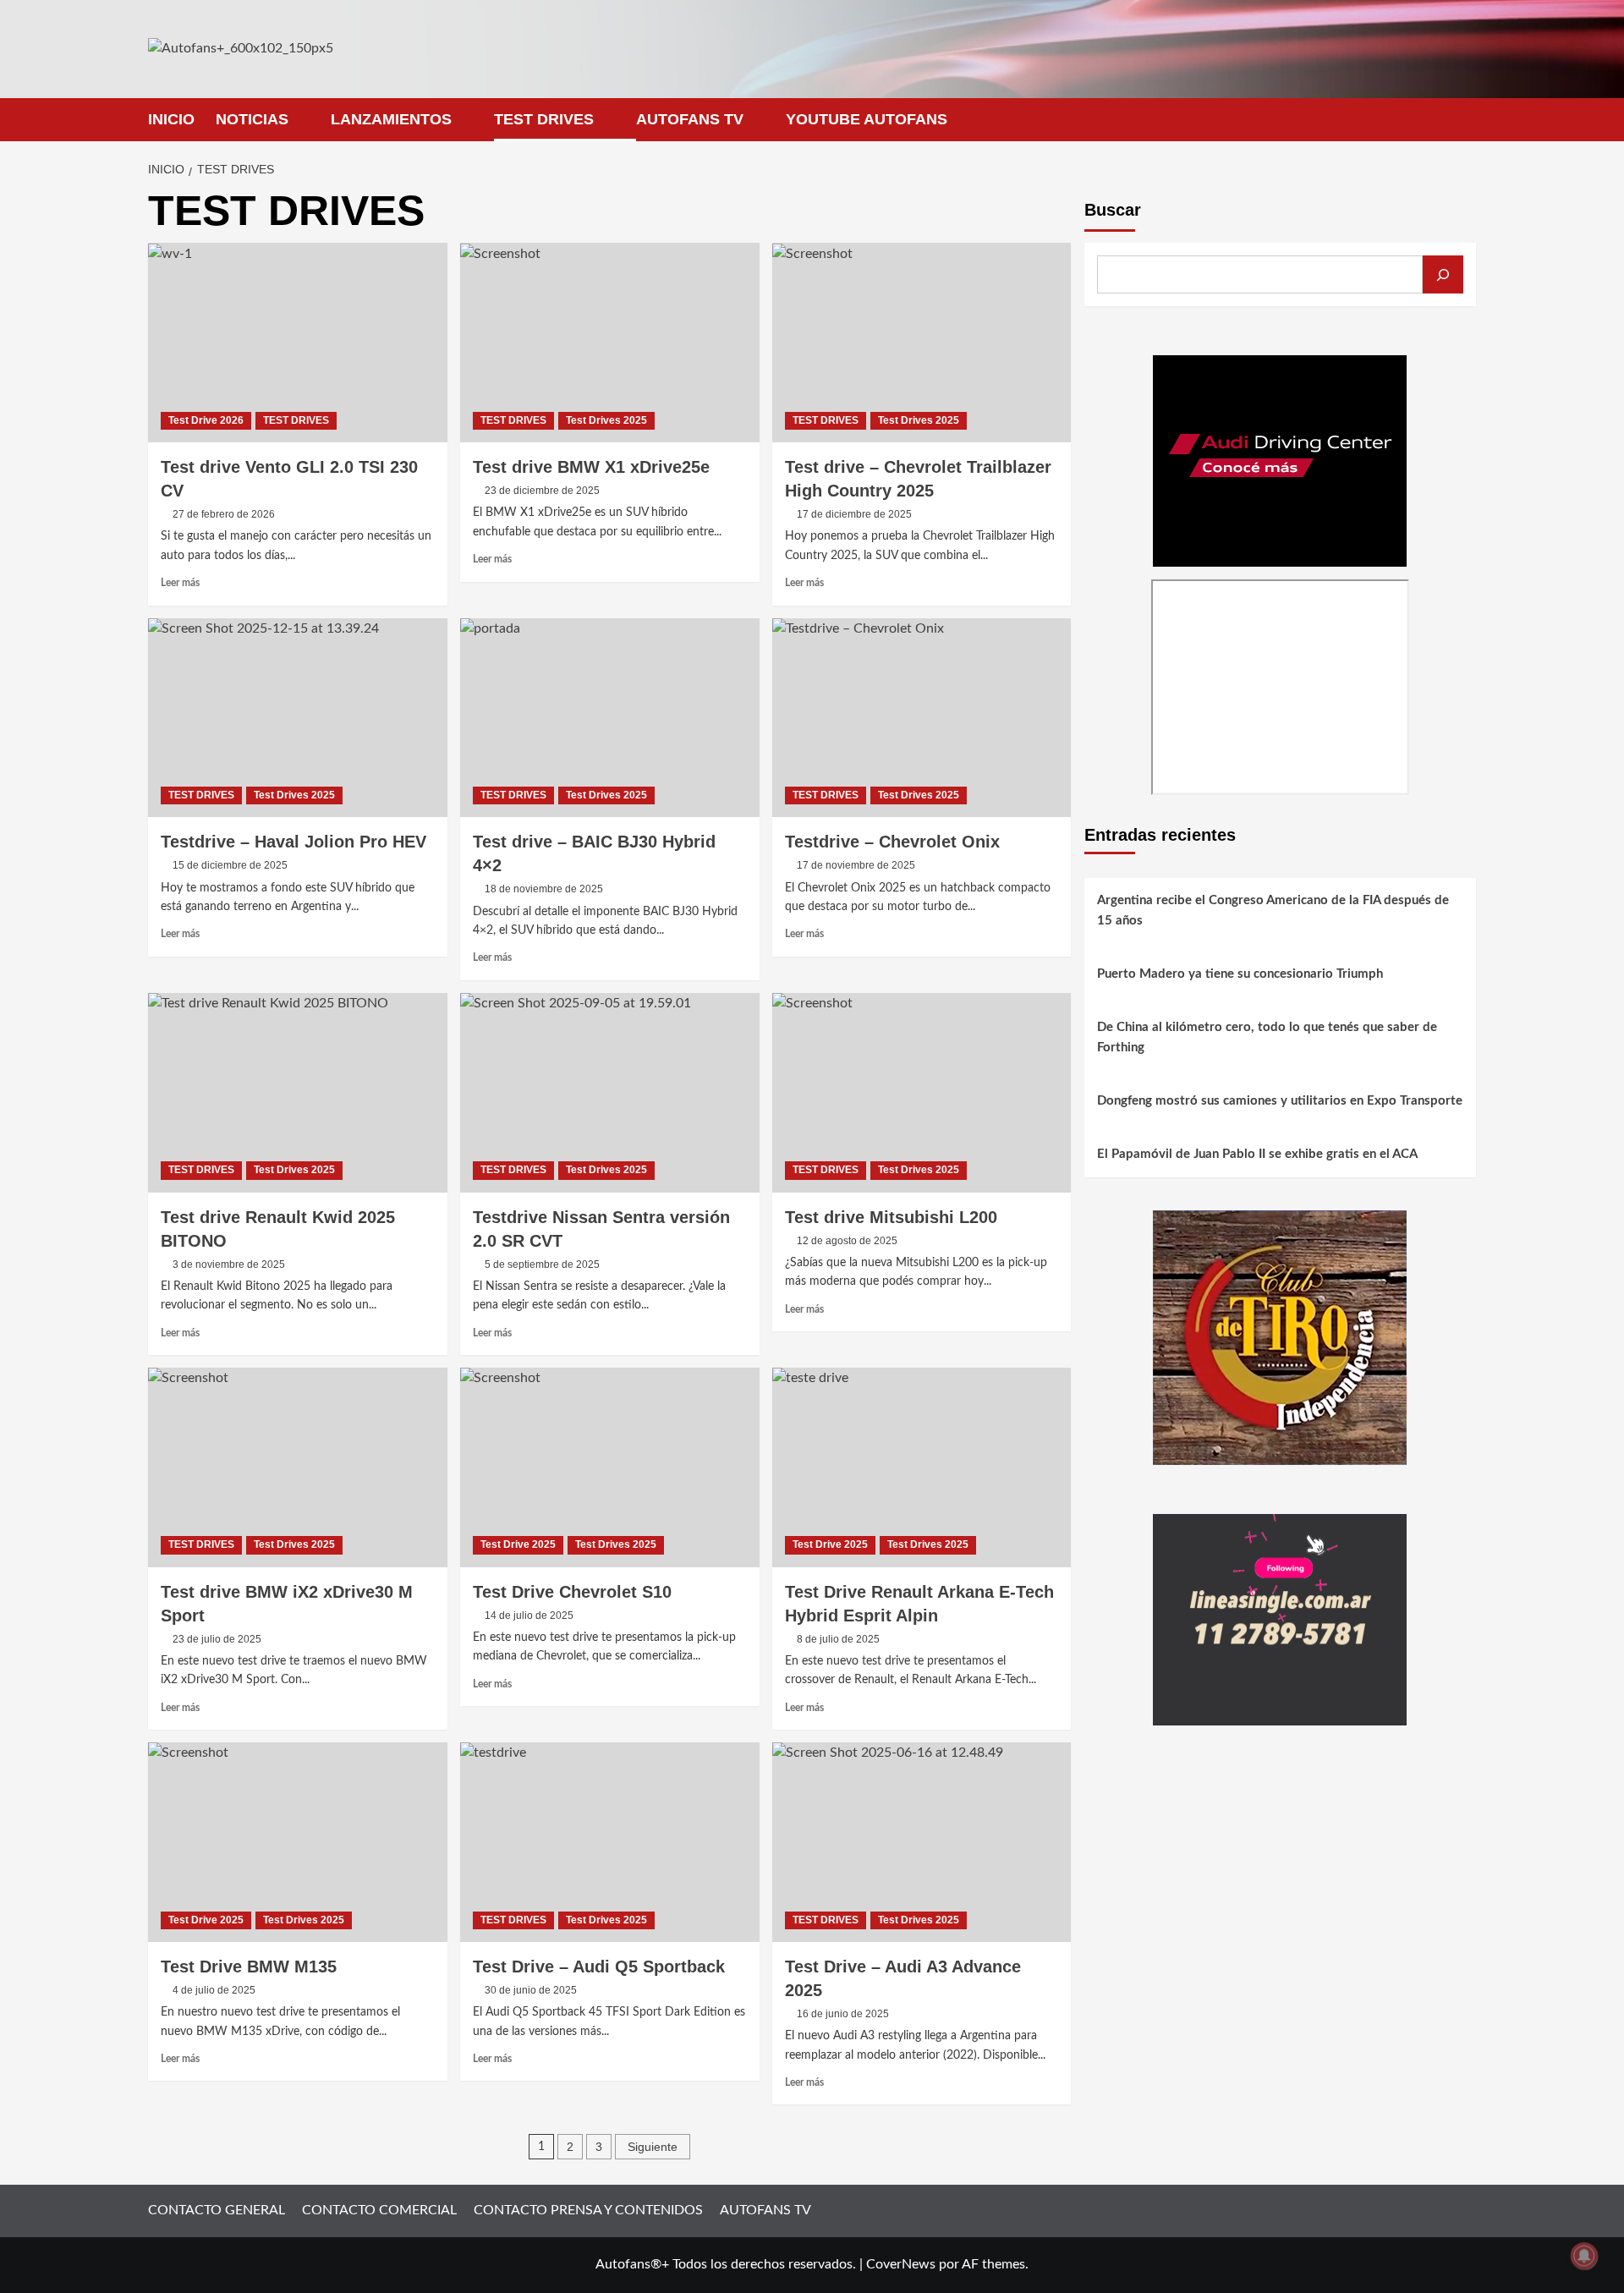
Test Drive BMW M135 (249, 1967)
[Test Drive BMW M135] (298, 1842)
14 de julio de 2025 (529, 1616)
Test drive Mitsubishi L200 (891, 1217)
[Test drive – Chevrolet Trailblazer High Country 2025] (922, 343)
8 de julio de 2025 (838, 1639)
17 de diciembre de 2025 (854, 514)
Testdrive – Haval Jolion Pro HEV (294, 842)
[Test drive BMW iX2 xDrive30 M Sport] (298, 1467)
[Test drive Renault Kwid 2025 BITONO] (298, 1093)
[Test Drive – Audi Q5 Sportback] (610, 1842)
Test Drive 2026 (206, 420)
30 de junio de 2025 (531, 1990)
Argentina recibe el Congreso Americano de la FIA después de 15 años (1273, 911)
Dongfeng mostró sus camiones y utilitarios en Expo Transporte (1280, 1101)
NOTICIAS (252, 119)
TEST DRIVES (544, 119)
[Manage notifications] (1584, 2256)
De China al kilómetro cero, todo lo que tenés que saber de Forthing (1267, 1037)
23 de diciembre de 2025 (542, 491)
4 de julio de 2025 (214, 1990)
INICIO (171, 119)
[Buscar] (1443, 274)
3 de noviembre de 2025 (229, 1264)
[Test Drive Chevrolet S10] (610, 1467)
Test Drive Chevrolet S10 (572, 1592)
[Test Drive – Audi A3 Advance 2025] (922, 1842)
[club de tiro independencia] (1280, 1336)
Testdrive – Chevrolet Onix (892, 842)
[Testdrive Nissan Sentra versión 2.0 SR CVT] (610, 1093)
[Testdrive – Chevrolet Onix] (922, 718)
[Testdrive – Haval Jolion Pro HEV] (298, 718)
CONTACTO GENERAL (217, 2210)
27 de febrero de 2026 (224, 514)
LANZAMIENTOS (391, 119)
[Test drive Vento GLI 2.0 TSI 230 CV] (298, 343)
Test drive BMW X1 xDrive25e (591, 467)
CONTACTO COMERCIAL (379, 2210)
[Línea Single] (1280, 1619)
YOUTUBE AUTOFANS (867, 119)
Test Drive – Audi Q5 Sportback (599, 1967)
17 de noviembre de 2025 (856, 865)
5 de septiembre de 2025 (542, 1264)
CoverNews (901, 2264)
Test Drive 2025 (518, 1544)
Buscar (1113, 210)
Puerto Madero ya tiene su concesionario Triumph (1240, 974)
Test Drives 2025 (606, 420)
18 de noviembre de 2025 (544, 889)
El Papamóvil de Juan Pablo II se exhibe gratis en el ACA (1257, 1154)
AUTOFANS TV (690, 119)
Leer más (180, 583)
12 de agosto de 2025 (847, 1241)
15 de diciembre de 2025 (230, 865)
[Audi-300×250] (1280, 460)
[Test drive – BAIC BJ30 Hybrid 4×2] (610, 718)
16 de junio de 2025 (843, 2014)
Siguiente (653, 2147)
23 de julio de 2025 (217, 1639)
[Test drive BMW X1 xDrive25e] (610, 343)
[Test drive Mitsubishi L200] (922, 1093)
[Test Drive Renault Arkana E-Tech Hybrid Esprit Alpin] (922, 1467)
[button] (1465, 120)
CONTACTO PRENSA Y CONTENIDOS (588, 2210)
